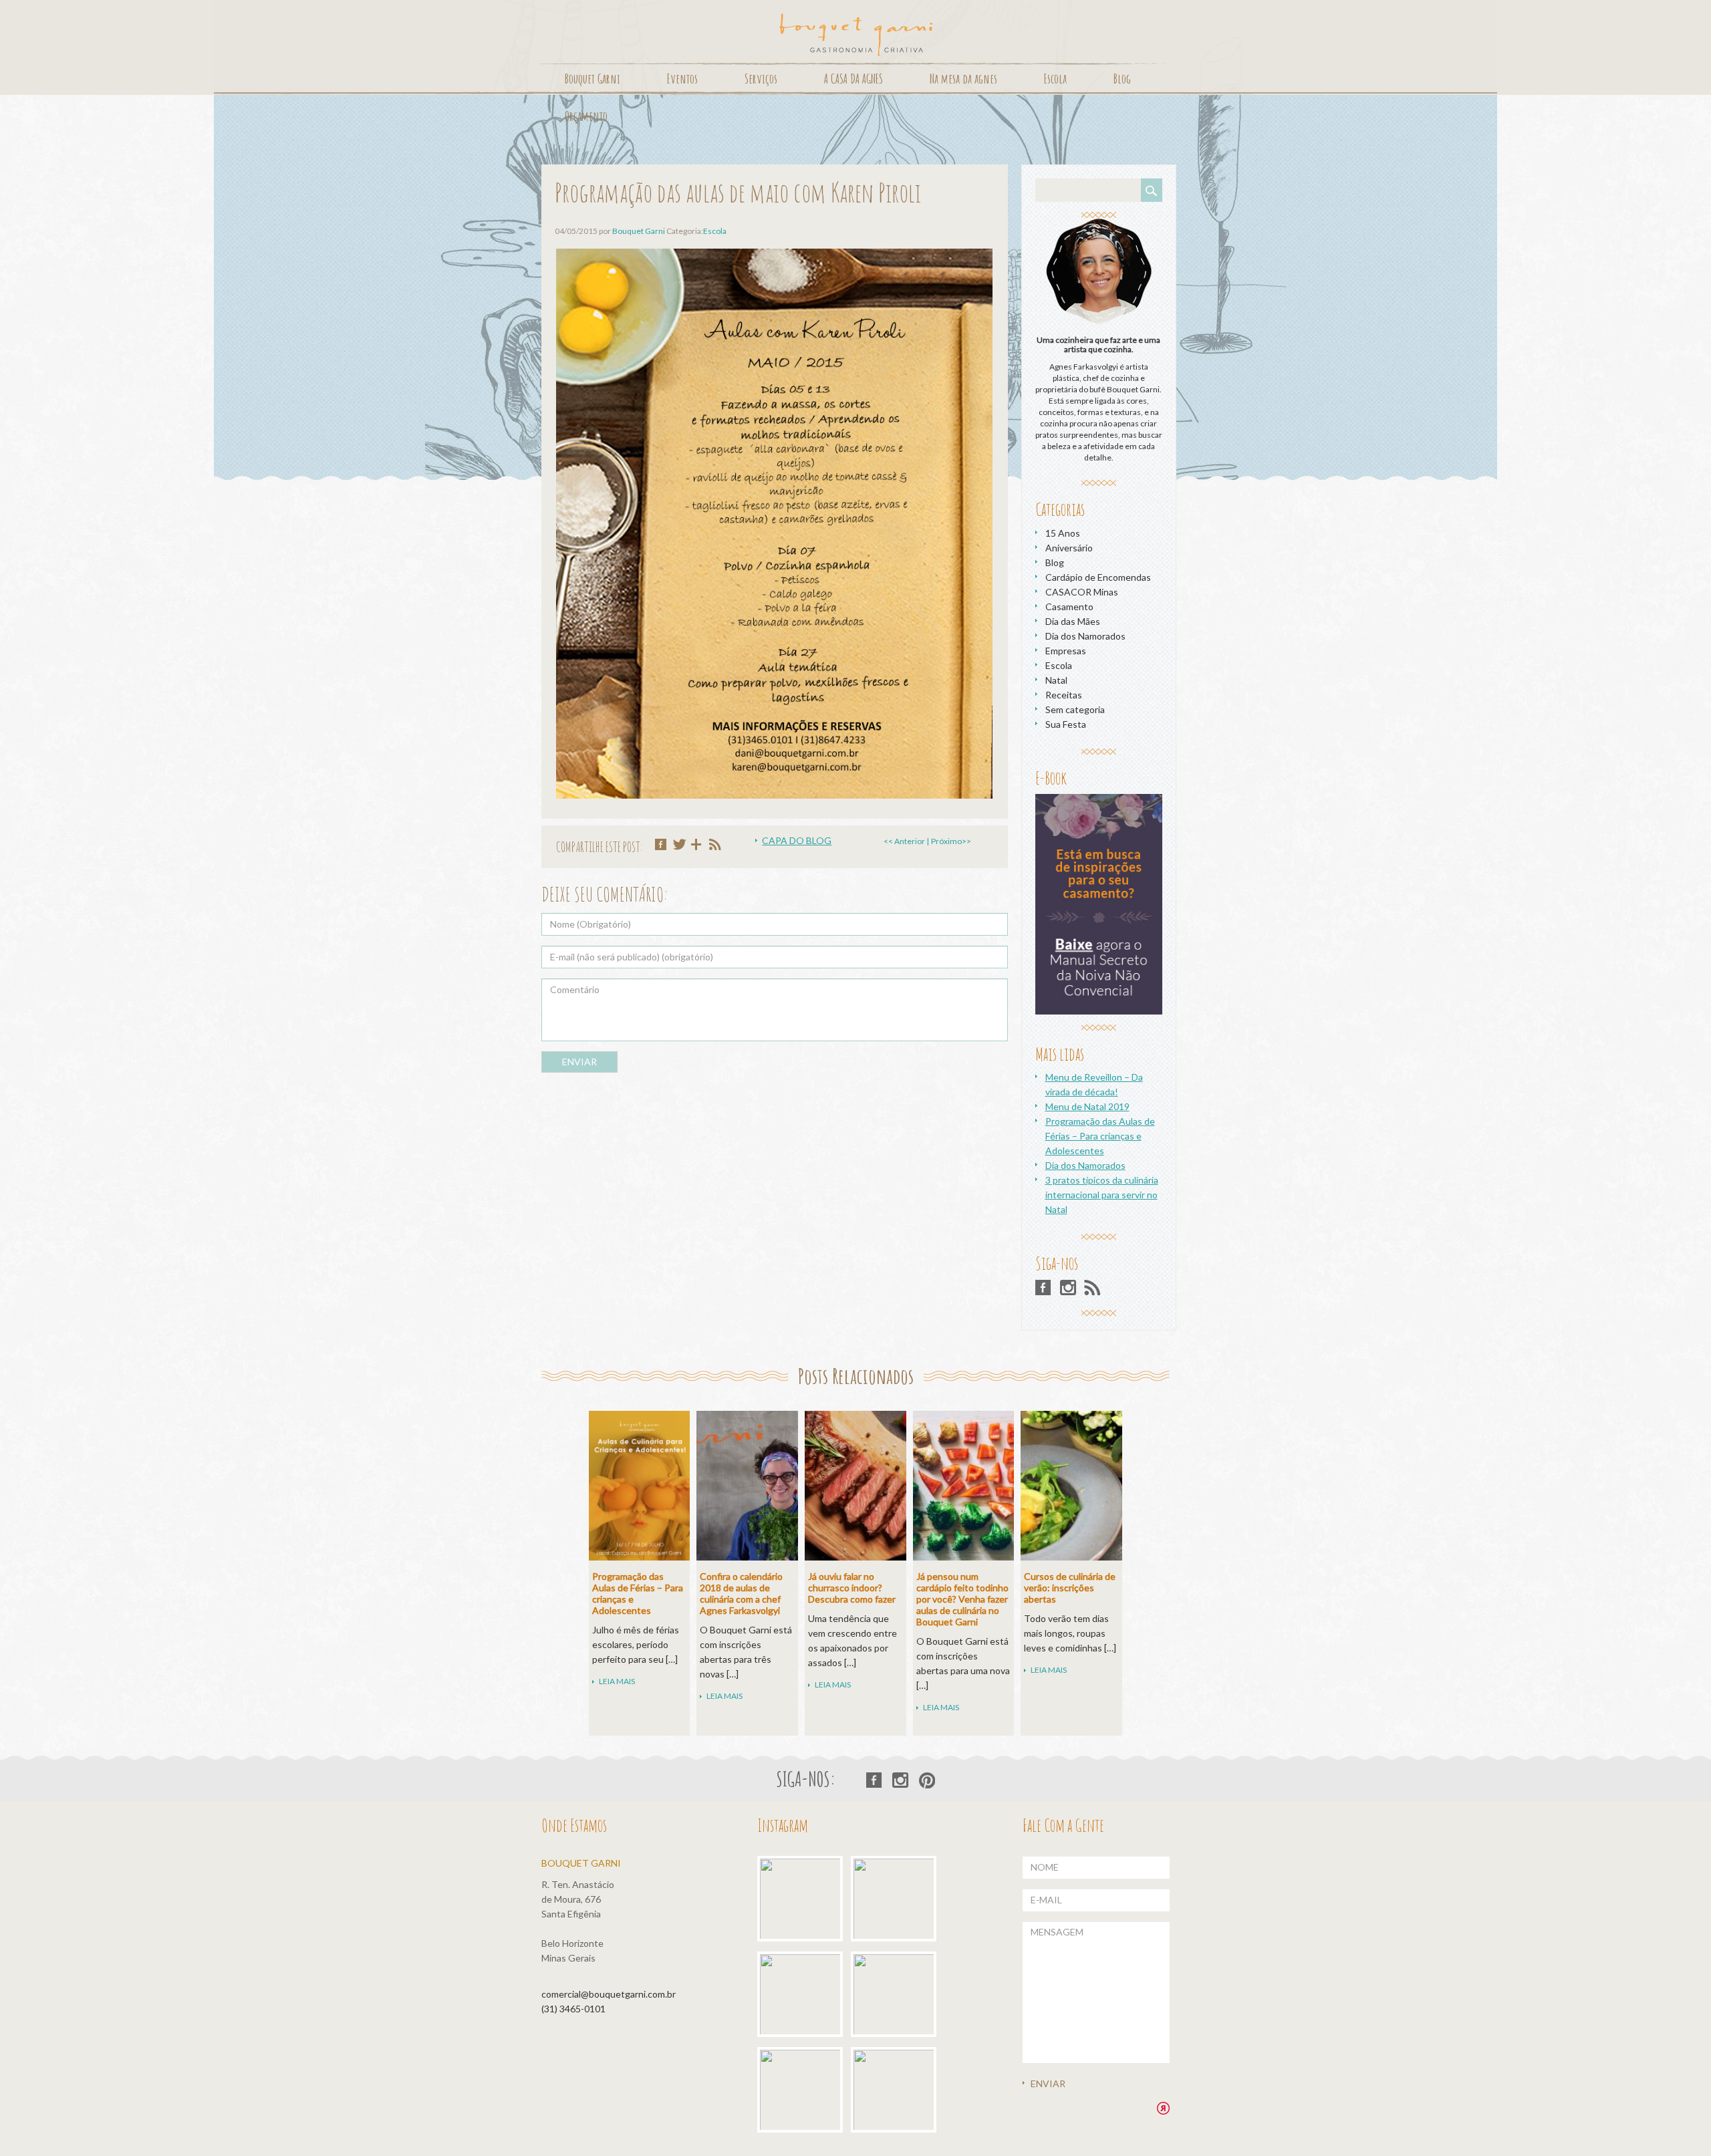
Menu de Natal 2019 (1087, 1106)
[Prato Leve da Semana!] (803, 1998)
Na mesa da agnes (963, 79)
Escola (715, 231)
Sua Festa (1066, 724)
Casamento (1069, 607)
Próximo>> (951, 841)
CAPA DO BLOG (797, 840)
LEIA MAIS (617, 1681)
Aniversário (1069, 548)
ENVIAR (579, 1062)
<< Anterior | (906, 841)
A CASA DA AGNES (853, 79)
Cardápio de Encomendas (1098, 577)
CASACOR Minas (1082, 592)
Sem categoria (1075, 709)
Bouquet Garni (856, 35)
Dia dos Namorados (1085, 636)
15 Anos (1063, 533)
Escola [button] (1055, 79)
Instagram (1068, 1288)
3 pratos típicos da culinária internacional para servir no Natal (1102, 1195)
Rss (1092, 1288)
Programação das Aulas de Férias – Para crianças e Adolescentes (1100, 1136)
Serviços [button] (761, 79)
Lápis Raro (1163, 2108)
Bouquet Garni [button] (593, 79)
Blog (1122, 79)
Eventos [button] (682, 79)
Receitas (1064, 695)
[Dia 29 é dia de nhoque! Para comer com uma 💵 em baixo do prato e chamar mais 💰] (897, 1902)
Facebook (1044, 1288)
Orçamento (586, 116)
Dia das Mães (1073, 621)
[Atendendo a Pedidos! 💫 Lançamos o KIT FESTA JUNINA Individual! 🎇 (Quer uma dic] (897, 2094)
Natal (1056, 680)
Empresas (1066, 651)
